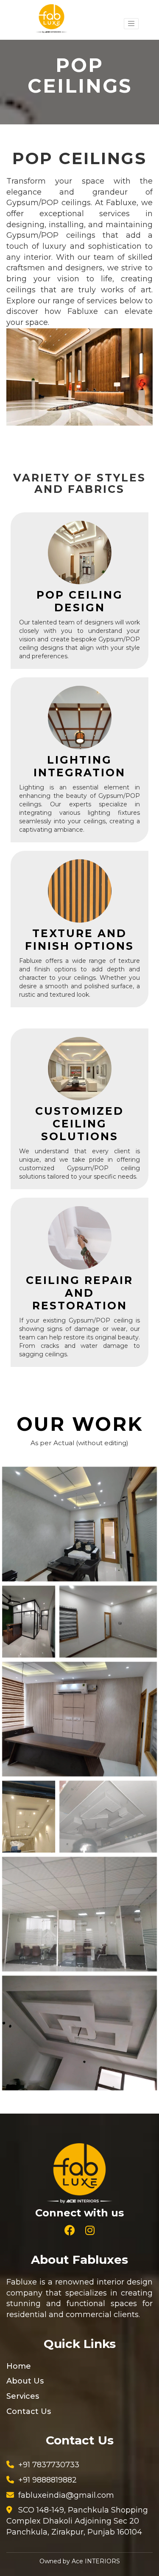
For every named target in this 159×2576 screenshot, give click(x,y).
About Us (25, 2381)
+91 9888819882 (47, 2480)
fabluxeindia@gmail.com (66, 2495)
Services (23, 2396)
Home (19, 2366)
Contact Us (29, 2411)
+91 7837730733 (49, 2465)
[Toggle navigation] (131, 24)
